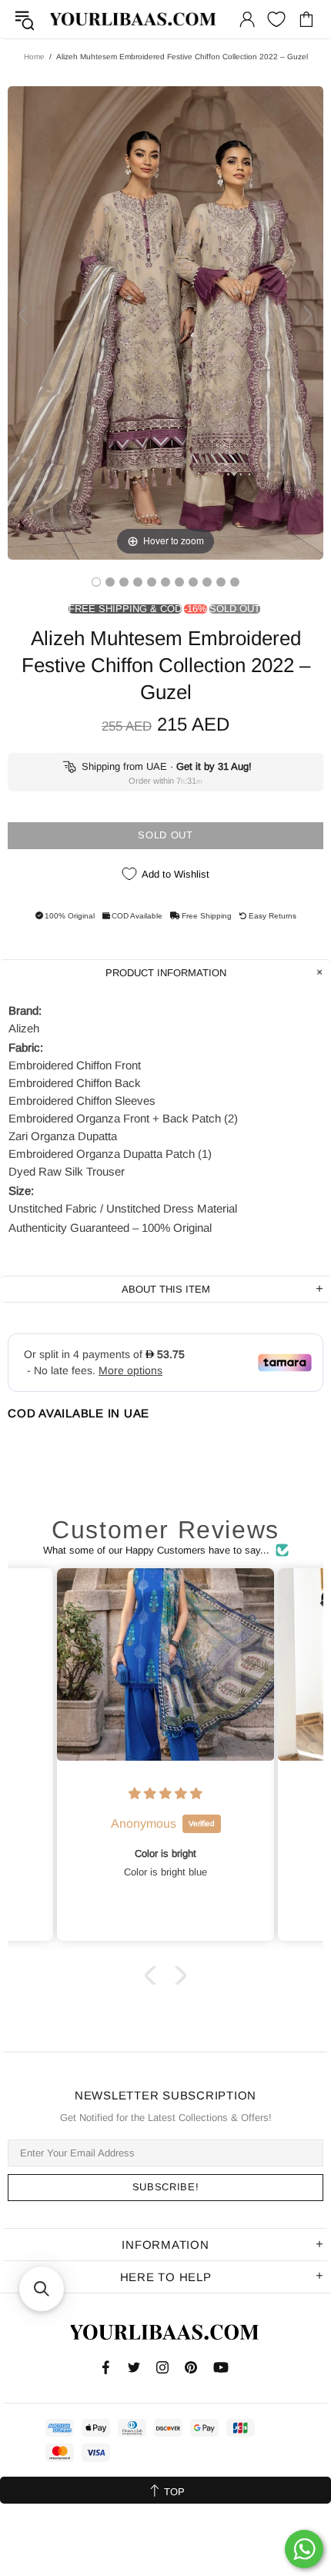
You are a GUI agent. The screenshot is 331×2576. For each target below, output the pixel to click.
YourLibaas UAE (134, 20)
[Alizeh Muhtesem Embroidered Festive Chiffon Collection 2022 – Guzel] (96, 582)
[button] (154, 1975)
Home (34, 57)
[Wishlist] (276, 19)
